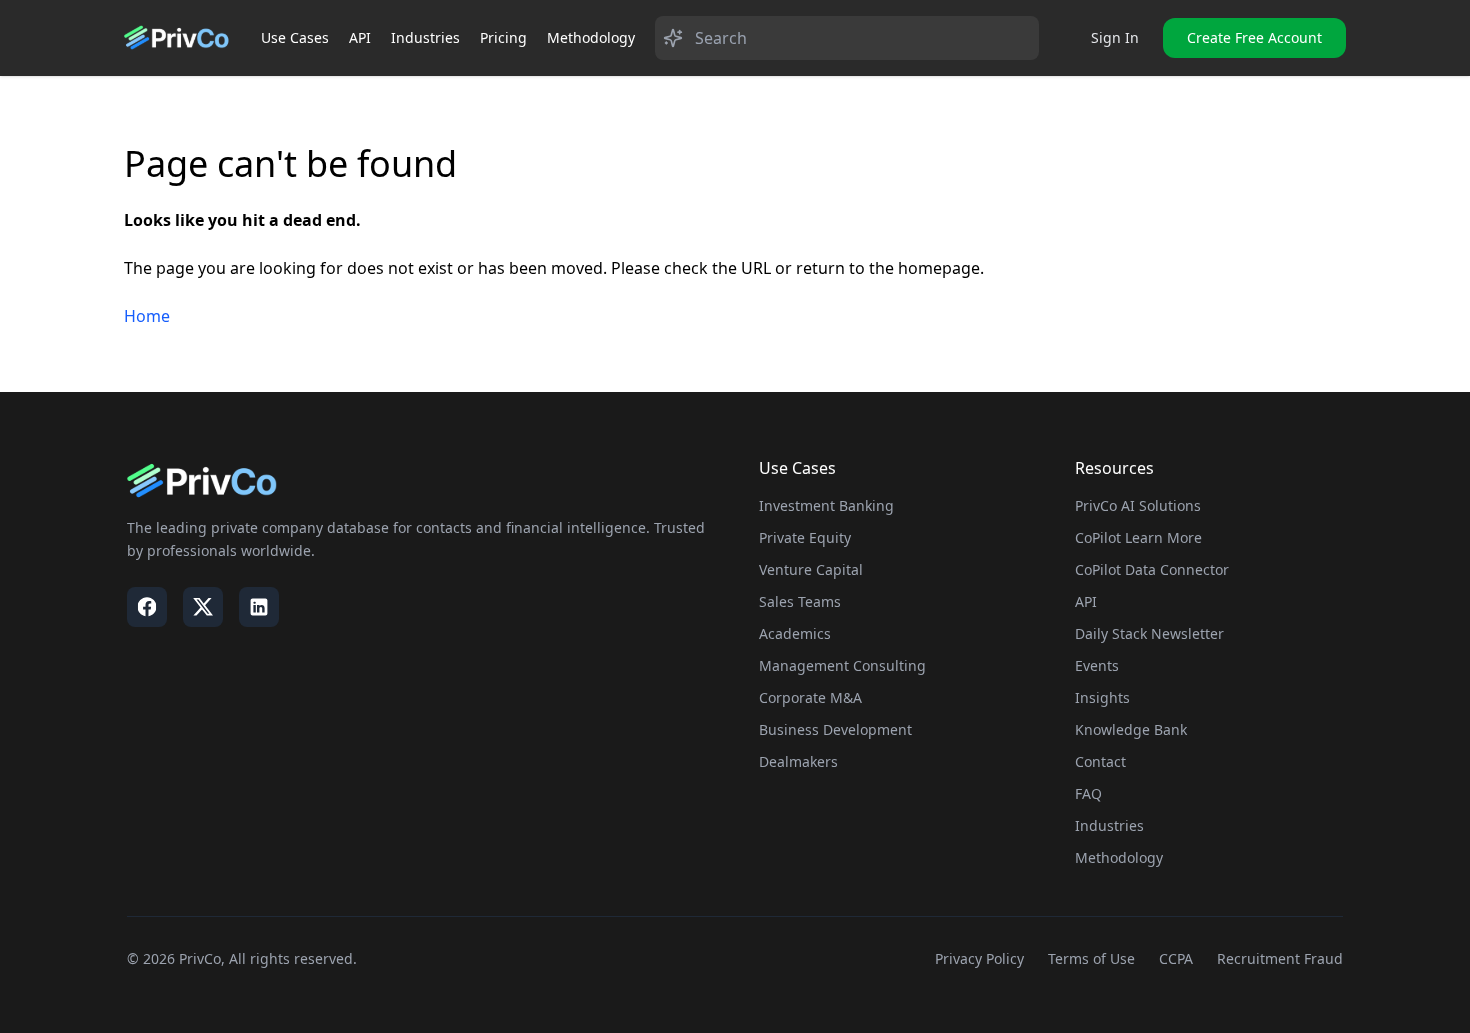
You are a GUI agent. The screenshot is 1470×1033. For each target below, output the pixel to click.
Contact (1100, 761)
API (360, 37)
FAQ (1088, 793)
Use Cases (295, 37)
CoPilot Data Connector (1152, 569)
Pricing (503, 37)
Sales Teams (800, 601)
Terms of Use (1091, 958)
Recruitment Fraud (1280, 958)
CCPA (1176, 958)
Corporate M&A (810, 697)
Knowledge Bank (1131, 729)
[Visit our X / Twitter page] (203, 607)
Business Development (835, 729)
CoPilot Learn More (1138, 537)
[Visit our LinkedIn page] (259, 607)
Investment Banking (826, 505)
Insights (1102, 697)
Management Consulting (842, 665)
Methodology (591, 37)
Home (147, 316)
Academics (795, 633)
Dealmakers (798, 761)
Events (1097, 665)
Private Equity (805, 537)
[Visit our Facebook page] (147, 607)
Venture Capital (811, 569)
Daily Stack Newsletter (1149, 633)
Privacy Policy (979, 958)
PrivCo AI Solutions (1138, 505)
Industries (425, 37)
